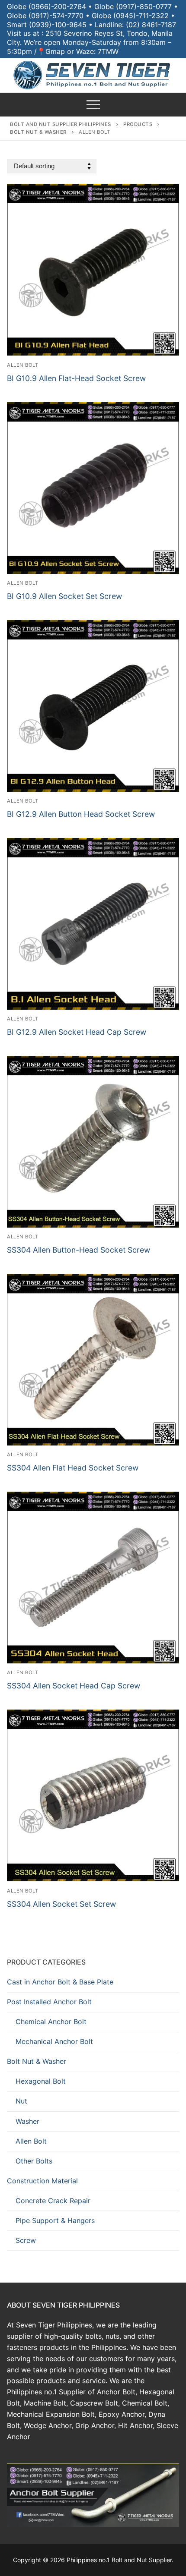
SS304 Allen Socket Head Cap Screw (74, 1686)
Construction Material (42, 2181)
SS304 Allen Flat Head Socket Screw (73, 1468)
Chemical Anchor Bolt (51, 2022)
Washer (27, 2121)
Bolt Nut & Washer (37, 2061)
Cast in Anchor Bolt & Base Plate (60, 1982)
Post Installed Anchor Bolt (49, 2002)
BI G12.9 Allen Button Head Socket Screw (81, 814)
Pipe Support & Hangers (55, 2220)
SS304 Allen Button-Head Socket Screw (79, 1250)
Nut (21, 2101)
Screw (26, 2240)
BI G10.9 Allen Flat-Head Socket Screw (76, 378)
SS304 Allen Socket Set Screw (61, 1904)
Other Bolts (34, 2161)
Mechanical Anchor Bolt (54, 2041)
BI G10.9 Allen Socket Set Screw (64, 596)
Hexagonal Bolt (41, 2081)
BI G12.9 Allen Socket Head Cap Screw (77, 1032)
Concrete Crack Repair (53, 2201)
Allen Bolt (22, 365)
